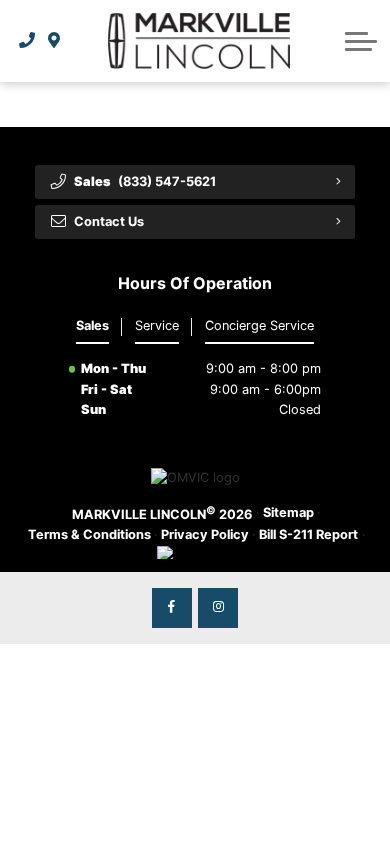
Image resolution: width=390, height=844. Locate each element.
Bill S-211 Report (308, 534)
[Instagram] (218, 608)
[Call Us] (27, 41)
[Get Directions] (54, 41)
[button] (361, 41)
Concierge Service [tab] (259, 325)
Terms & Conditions (89, 534)
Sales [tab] (92, 325)
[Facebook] (172, 608)
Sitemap (288, 512)
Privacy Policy (205, 534)
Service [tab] (157, 325)
